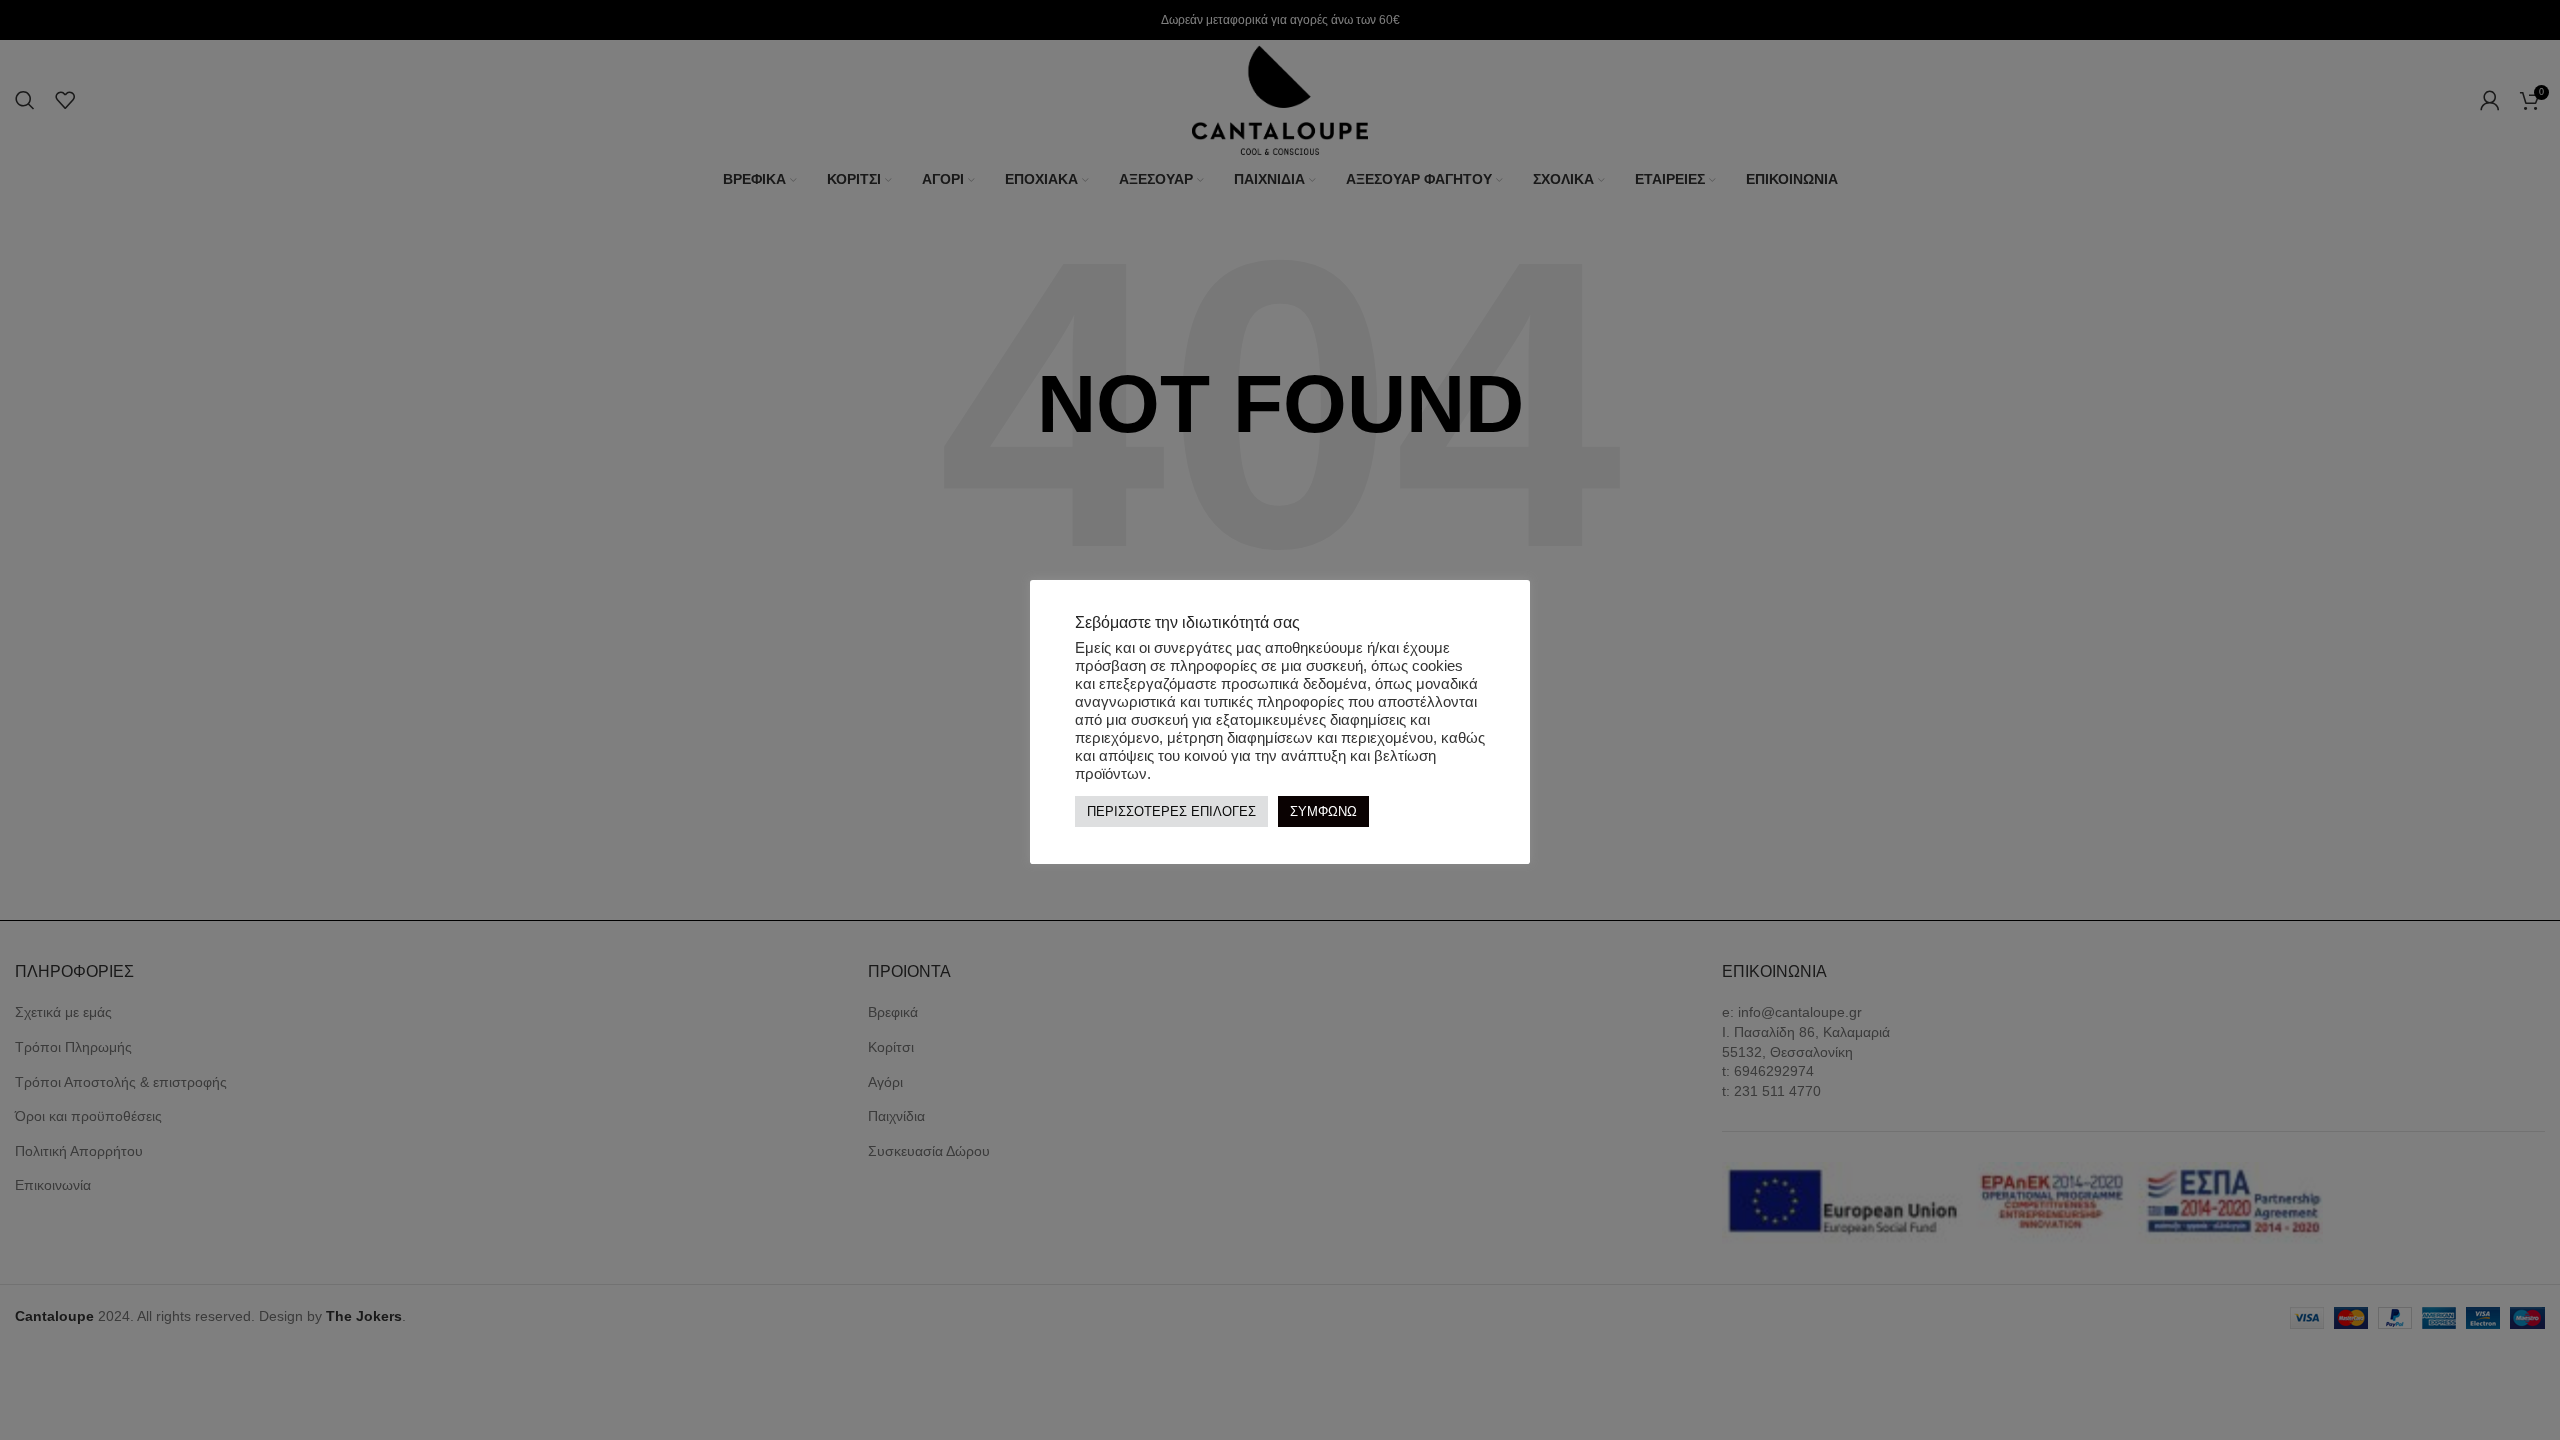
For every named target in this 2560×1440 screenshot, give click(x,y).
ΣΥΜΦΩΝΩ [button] (1323, 811)
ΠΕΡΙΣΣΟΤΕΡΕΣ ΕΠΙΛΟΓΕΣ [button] (1171, 811)
